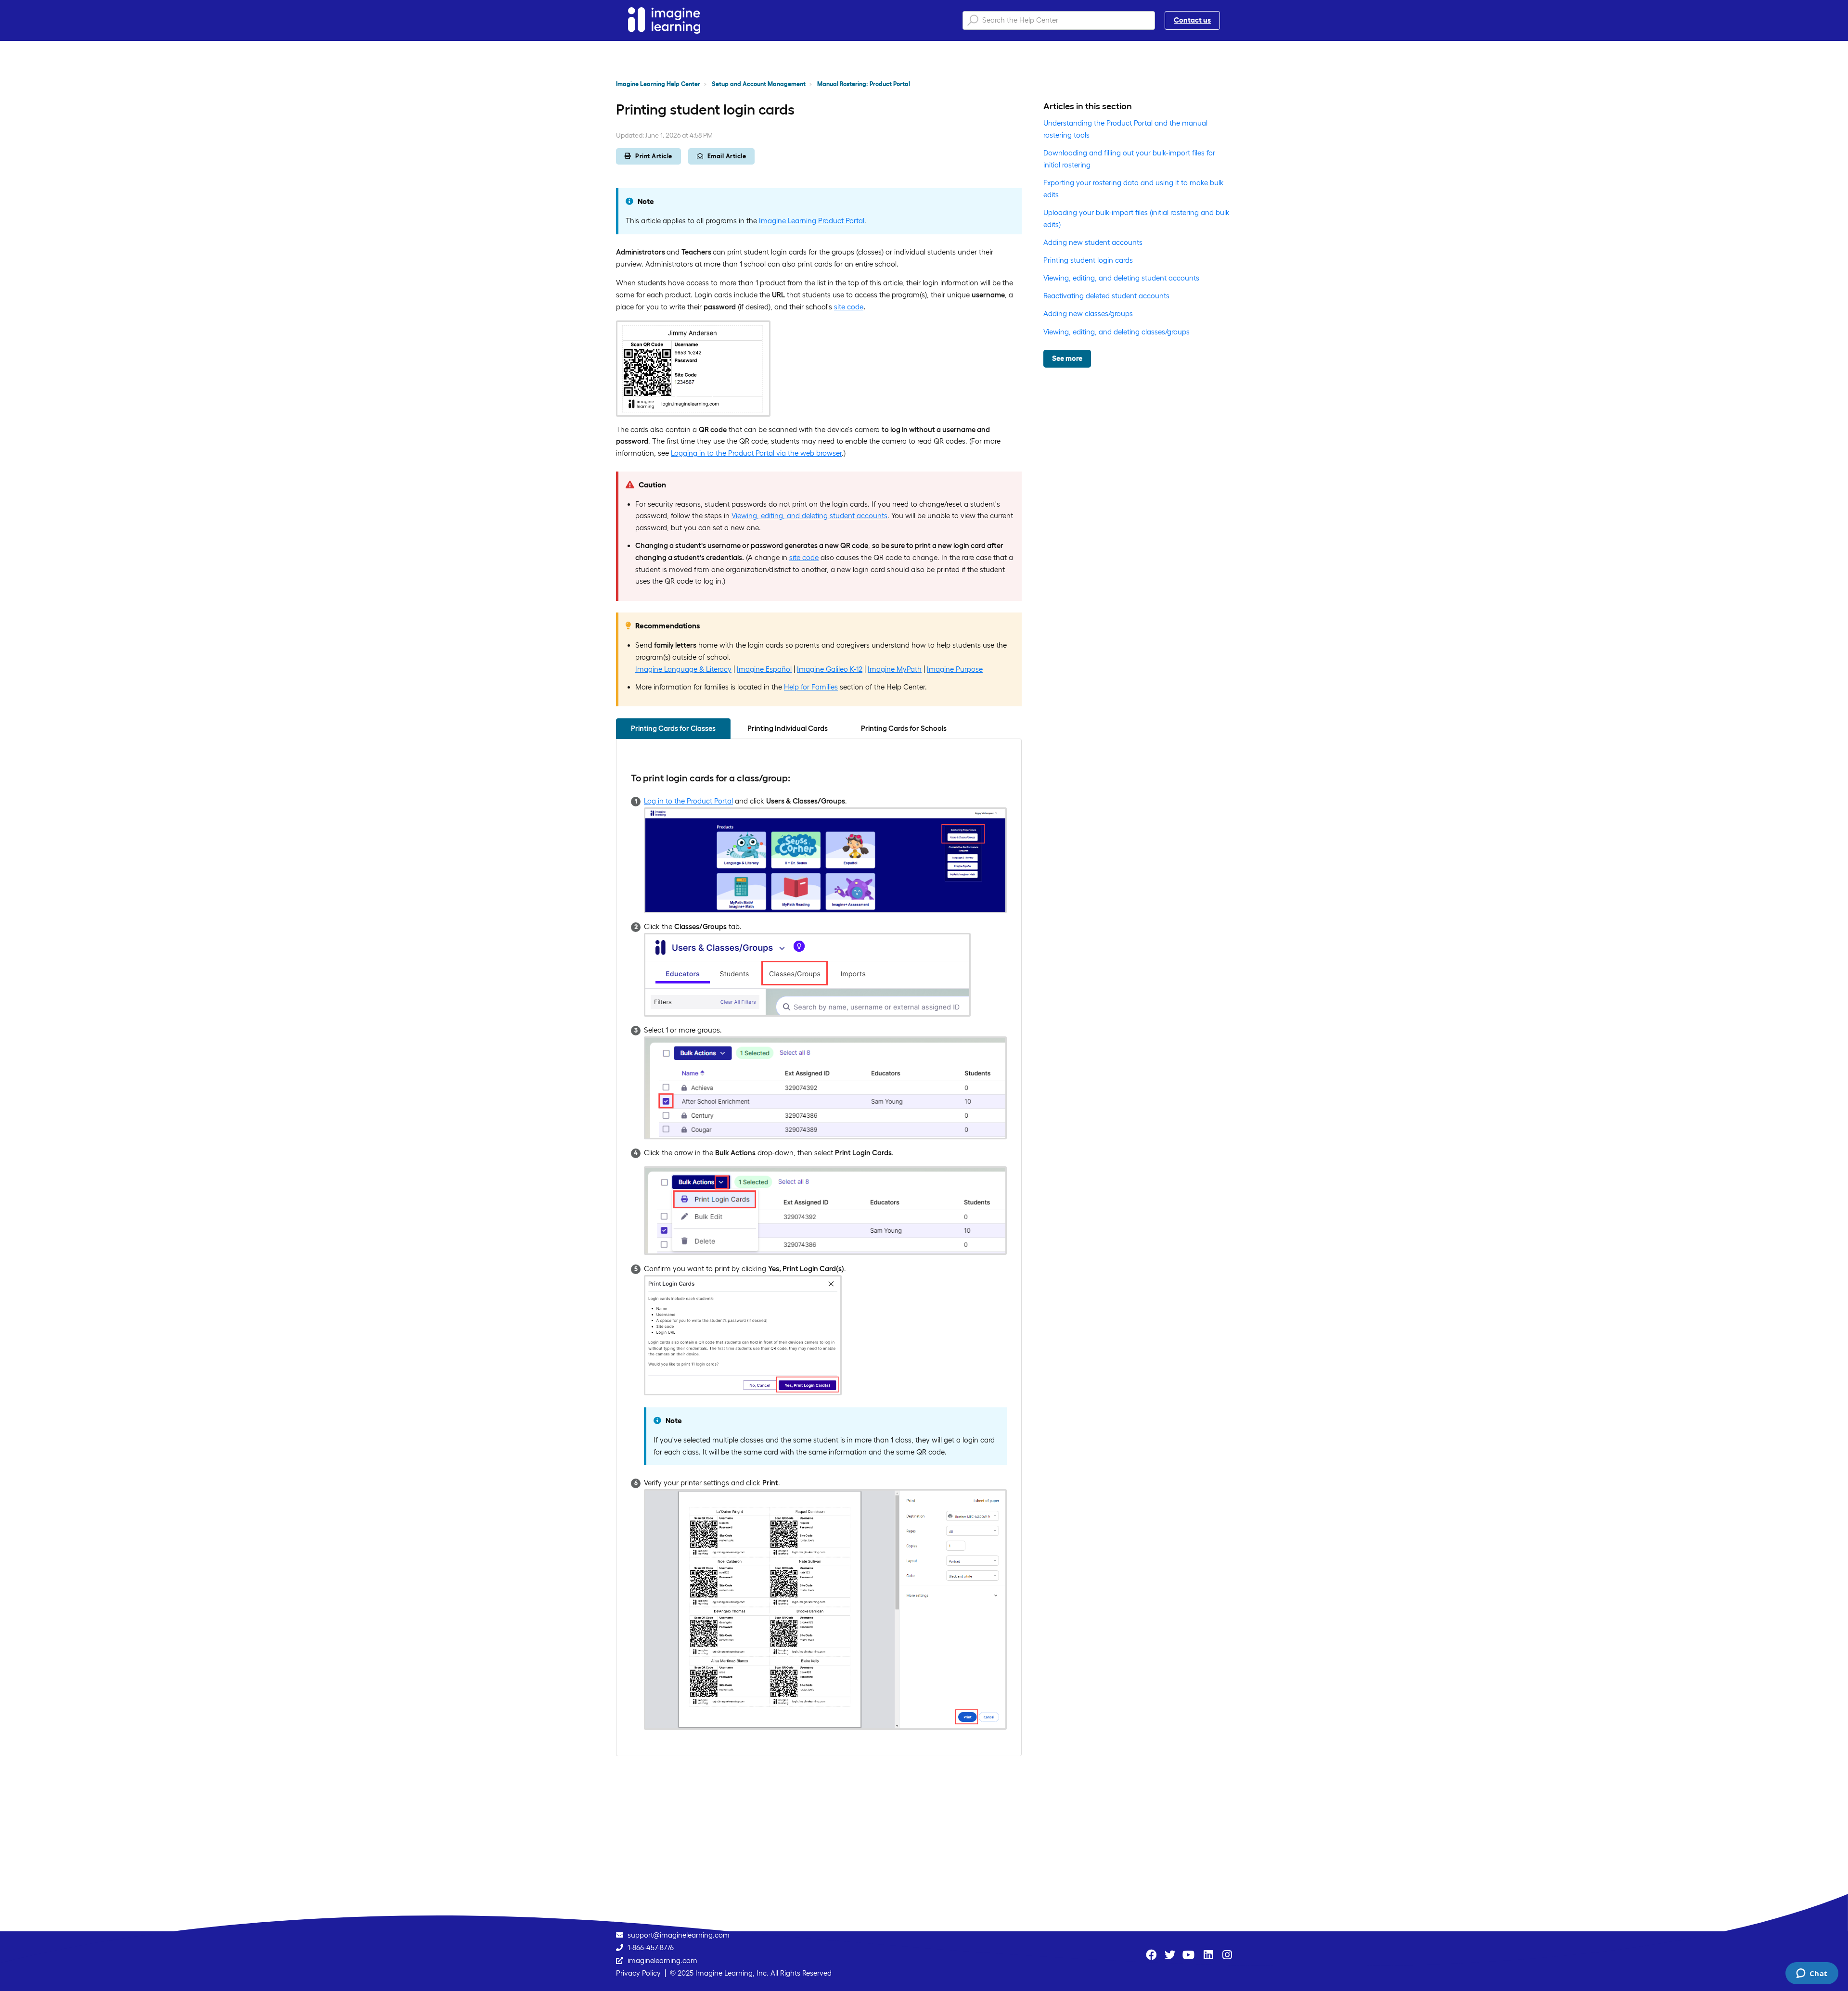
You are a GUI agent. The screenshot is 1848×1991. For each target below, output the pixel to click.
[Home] (664, 20)
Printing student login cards (1088, 260)
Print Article (654, 156)
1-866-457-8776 (651, 1947)
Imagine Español (764, 669)
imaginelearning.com (662, 1960)
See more (1067, 358)
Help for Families (811, 687)
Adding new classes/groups (1088, 313)
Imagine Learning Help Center (658, 84)
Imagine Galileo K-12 (830, 669)
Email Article (727, 156)
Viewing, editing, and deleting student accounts (809, 516)
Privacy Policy (638, 1973)
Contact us (1192, 20)
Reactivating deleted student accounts (1106, 296)
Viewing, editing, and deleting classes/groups (1116, 332)
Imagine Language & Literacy (683, 669)
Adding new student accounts (1093, 242)
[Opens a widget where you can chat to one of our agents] (1812, 1974)
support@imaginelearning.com (679, 1935)
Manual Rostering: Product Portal (864, 84)
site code (849, 307)
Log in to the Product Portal (688, 801)
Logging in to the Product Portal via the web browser (756, 453)
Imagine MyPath (895, 669)
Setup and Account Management (759, 84)
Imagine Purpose (955, 669)
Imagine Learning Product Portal (812, 221)
